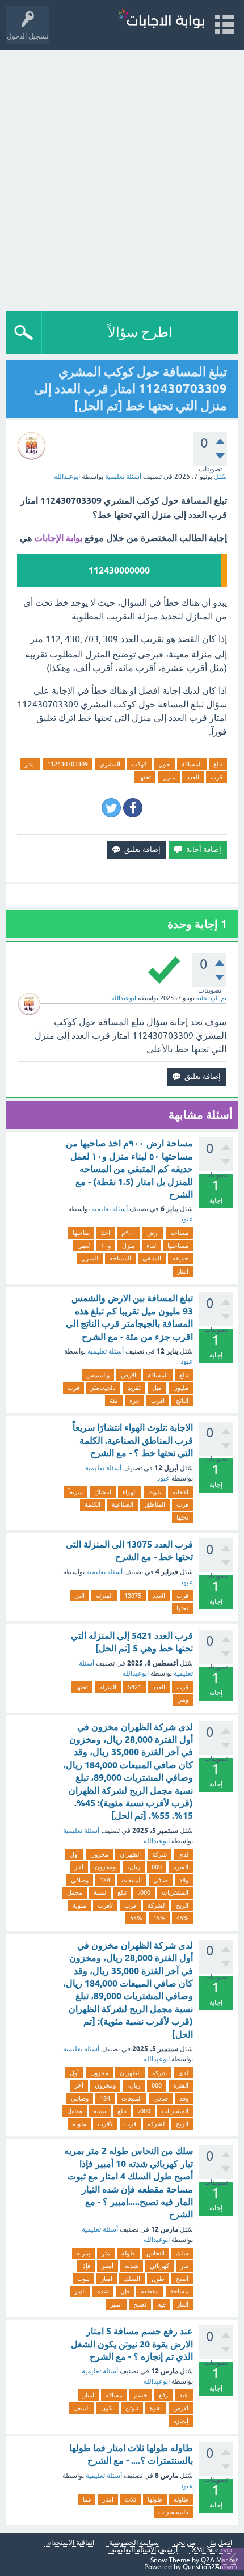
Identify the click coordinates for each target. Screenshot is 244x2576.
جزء (134, 1401)
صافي (161, 1880)
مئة (114, 1401)
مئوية (79, 1905)
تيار (184, 2266)
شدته (132, 2266)
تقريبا (134, 1388)
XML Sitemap (212, 2550)
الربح (182, 1905)
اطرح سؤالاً (140, 332)
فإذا (86, 2266)
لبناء (151, 1246)
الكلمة (92, 1504)
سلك (182, 2253)
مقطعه (150, 2291)
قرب (216, 777)
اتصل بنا (221, 2543)
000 (157, 1867)
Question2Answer (211, 2567)
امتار (30, 764)
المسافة (192, 764)
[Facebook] (133, 808)
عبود (187, 1219)
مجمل (75, 1892)
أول (74, 1854)
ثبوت (83, 2279)
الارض (129, 1375)
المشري (110, 764)
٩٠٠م (129, 1233)
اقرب (158, 1401)
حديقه (180, 1258)
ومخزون (105, 1867)
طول (158, 2279)
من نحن (184, 2543)
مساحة (179, 1233)
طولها (155, 2499)
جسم (141, 2395)
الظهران (130, 1854)
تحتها (145, 777)
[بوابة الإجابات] (161, 20)
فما (87, 2499)
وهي (183, 1700)
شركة (159, 1854)
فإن (125, 2291)
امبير (116, 2304)
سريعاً (75, 1492)
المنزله (108, 1687)
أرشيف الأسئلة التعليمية (144, 2550)
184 (105, 1880)
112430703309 (68, 764)
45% (182, 1918)
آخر (79, 1867)
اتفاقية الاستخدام (71, 2543)
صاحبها (81, 1233)
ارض (153, 1233)
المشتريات (175, 1892)
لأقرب (105, 1905)
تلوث (155, 1492)
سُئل (220, 477)
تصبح (140, 2304)
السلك (132, 2279)
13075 (133, 1596)
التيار (80, 2291)
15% (159, 1918)
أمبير (108, 2266)
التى (79, 1596)
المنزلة (104, 1596)
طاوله (181, 2499)
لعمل (83, 1246)
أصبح (182, 2279)
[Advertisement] (122, 178)
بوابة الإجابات (58, 538)
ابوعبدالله (136, 1673)
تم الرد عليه (211, 998)
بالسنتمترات (173, 2512)
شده (103, 2291)
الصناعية (123, 1504)
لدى (183, 1854)
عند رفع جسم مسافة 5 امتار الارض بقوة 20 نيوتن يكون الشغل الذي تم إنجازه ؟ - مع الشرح (132, 2344)
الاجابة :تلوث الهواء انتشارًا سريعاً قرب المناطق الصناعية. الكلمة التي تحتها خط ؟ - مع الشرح (133, 1440)
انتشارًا (103, 1492)
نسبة (100, 1892)
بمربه (83, 2253)
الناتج (182, 1401)
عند (184, 2395)
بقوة (156, 2408)
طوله (128, 2253)
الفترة (181, 1867)
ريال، (134, 1867)
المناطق (155, 1504)
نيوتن (132, 2408)
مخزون (99, 1854)
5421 (134, 1687)
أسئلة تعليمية (123, 477)
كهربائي (159, 2266)
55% (136, 1918)
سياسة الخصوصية (134, 2543)
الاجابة (180, 1492)
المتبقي (152, 1258)
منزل (169, 777)
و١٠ (106, 1246)
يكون (108, 2408)
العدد (193, 777)
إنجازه (181, 2421)
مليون (181, 1388)
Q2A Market (220, 2560)
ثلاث (131, 2499)
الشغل (81, 2408)
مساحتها (178, 1246)
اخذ (106, 1233)
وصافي (80, 1880)
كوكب (139, 764)
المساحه (120, 1258)
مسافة (114, 2395)
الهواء (130, 1492)
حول (164, 764)
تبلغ (218, 764)
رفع (163, 2395)
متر (106, 2253)
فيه (162, 2304)
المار (183, 2304)
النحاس (155, 2253)
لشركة (156, 1905)
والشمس (98, 1375)
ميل (157, 1388)
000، (144, 1892)
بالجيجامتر (103, 1388)
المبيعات (132, 1880)
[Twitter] (111, 808)
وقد (184, 1880)
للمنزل (90, 1258)
